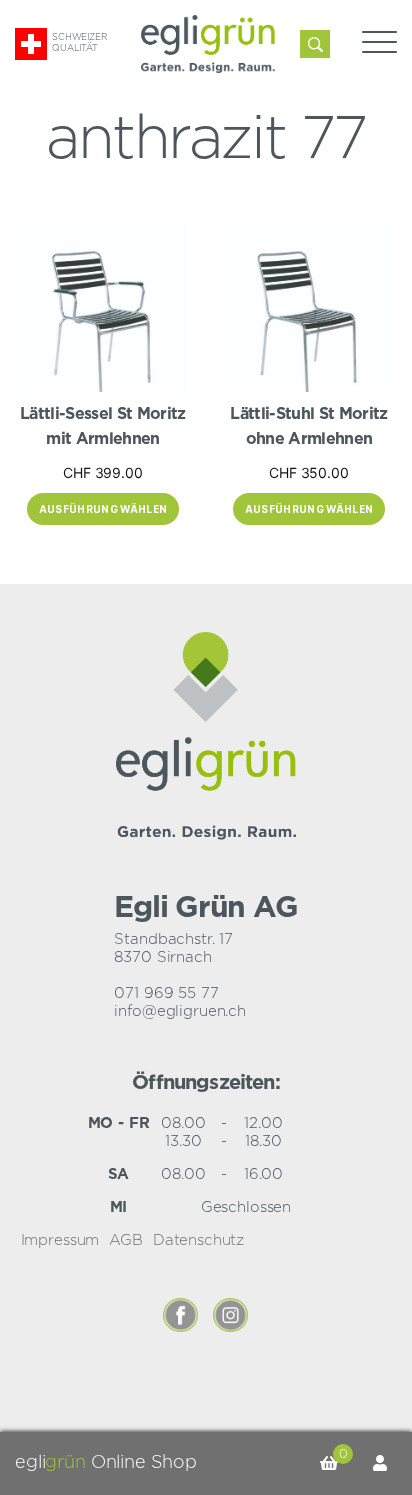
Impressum (60, 1240)
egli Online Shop (106, 1463)
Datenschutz (198, 1240)
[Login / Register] (380, 1464)
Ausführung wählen (103, 509)
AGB (126, 1240)
